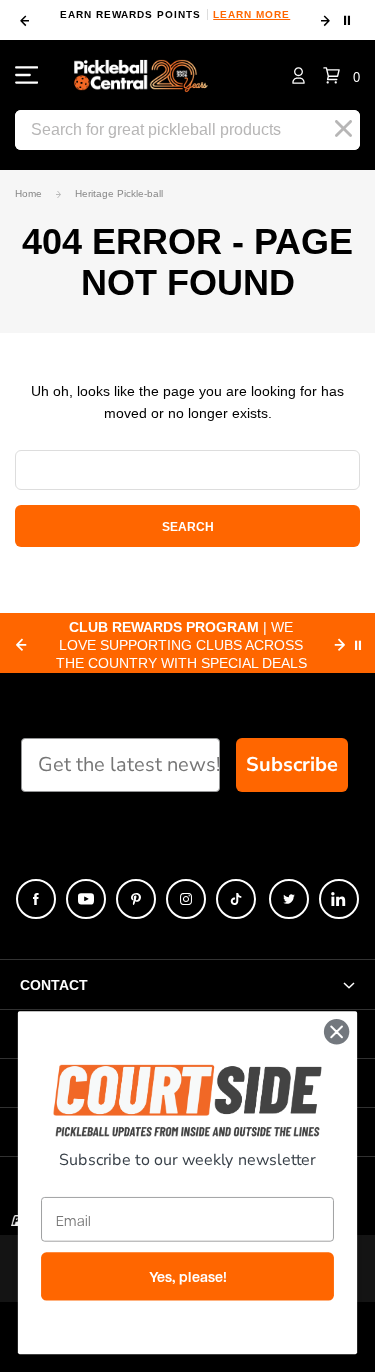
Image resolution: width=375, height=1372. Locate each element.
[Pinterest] (136, 899)
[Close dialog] (336, 1031)
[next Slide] (340, 645)
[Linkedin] (339, 899)
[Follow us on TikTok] (236, 899)
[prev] (25, 21)
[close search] (343, 129)
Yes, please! (188, 1277)
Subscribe (292, 764)
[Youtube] (86, 899)
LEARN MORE (251, 14)
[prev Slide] (21, 645)
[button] (341, 75)
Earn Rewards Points (175, 14)
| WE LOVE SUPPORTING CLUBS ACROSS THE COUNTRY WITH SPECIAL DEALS (181, 645)
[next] (325, 21)
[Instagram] (186, 899)
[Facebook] (36, 899)
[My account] (298, 75)
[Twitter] (289, 899)
